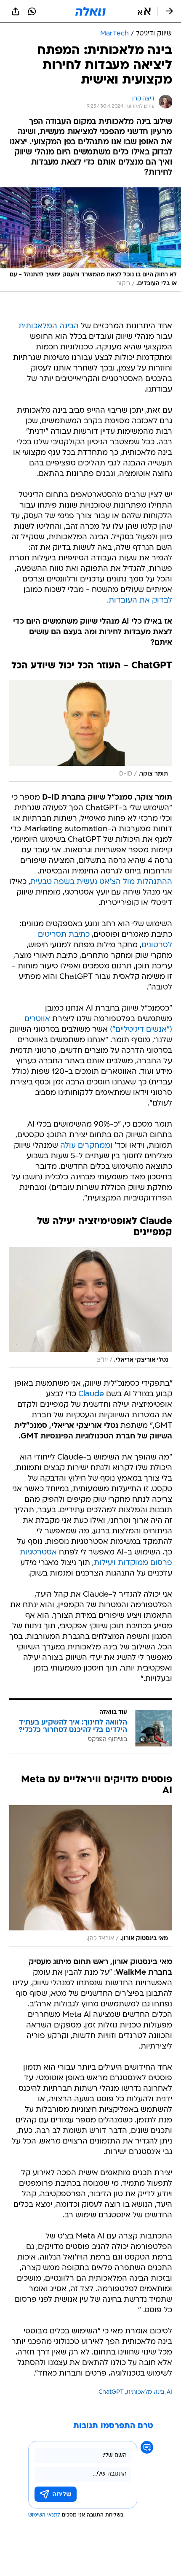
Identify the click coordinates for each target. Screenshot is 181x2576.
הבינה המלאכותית (49, 326)
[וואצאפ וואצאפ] (32, 11)
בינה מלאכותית (145, 2392)
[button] (144, 11)
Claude (91, 1394)
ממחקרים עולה (85, 1146)
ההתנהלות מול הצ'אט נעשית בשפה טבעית (101, 882)
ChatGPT (111, 2392)
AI (169, 2392)
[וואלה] (90, 11)
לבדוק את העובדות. (140, 601)
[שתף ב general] (16, 11)
